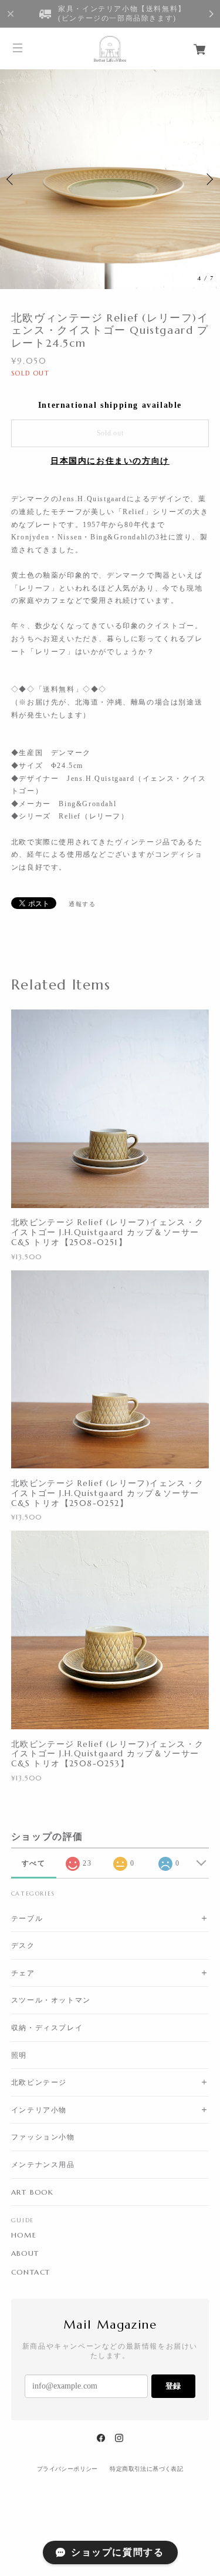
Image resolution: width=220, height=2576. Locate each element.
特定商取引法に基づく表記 (146, 2469)
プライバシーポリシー (67, 2469)
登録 (173, 2386)
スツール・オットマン (51, 2000)
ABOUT (25, 2253)
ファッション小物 (43, 2137)
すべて (34, 1863)
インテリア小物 (39, 2110)
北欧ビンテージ (39, 2082)
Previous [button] (12, 179)
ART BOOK (33, 2192)
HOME (24, 2235)
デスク (23, 1945)
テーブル (27, 1918)
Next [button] (208, 179)
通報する (82, 904)
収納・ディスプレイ (47, 2027)
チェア (23, 1973)
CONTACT (31, 2272)
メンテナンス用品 (43, 2164)
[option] (110, 179)
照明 (19, 2055)
